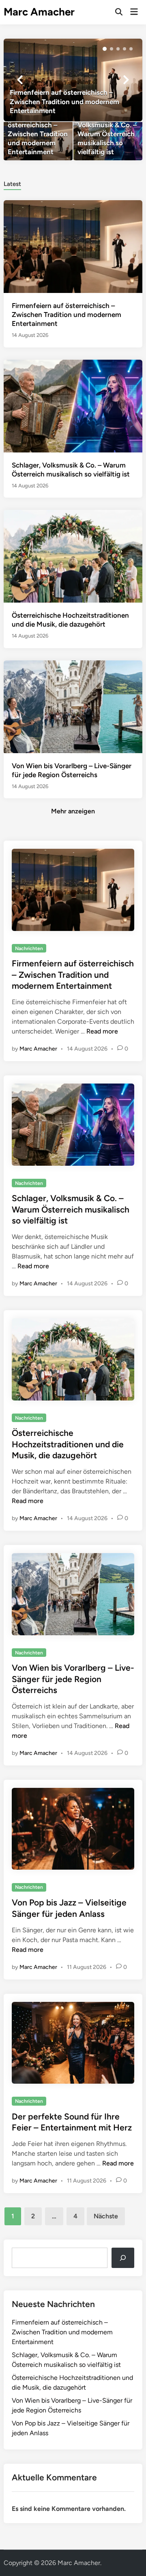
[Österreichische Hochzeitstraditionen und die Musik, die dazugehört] (73, 556)
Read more (102, 1031)
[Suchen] (123, 2258)
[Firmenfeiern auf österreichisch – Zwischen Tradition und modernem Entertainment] (73, 80)
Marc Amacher (39, 12)
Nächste (106, 2216)
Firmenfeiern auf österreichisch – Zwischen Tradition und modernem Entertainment (67, 315)
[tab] (12, 183)
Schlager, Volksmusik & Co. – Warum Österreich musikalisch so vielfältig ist (71, 1209)
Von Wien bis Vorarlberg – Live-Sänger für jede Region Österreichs (73, 1679)
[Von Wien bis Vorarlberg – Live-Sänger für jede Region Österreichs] (73, 706)
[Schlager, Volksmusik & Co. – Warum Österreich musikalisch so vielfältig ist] (108, 141)
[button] (105, 49)
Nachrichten (29, 948)
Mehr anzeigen (73, 811)
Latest (12, 184)
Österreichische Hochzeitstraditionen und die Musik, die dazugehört (68, 1444)
